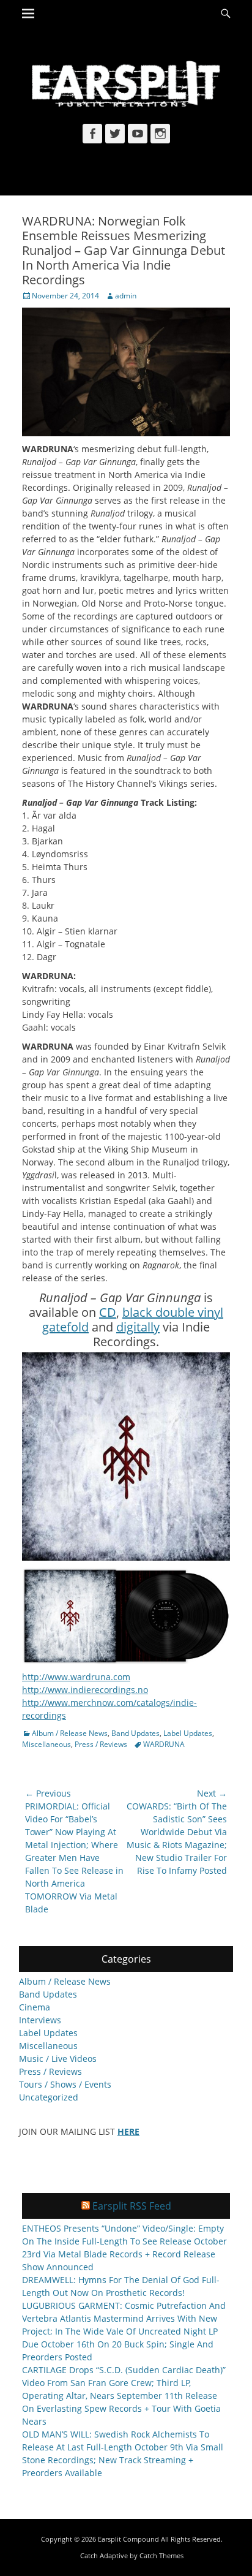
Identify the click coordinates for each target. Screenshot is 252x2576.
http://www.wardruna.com (76, 1677)
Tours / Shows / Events (65, 2084)
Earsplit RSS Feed (132, 2206)
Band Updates (135, 1733)
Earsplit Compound (128, 2539)
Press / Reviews (101, 1744)
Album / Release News (70, 1733)
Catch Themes (161, 2555)
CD (108, 1312)
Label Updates (188, 1733)
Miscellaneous (46, 1744)
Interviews (40, 2020)
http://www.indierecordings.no (85, 1690)
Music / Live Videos (58, 2059)
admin (126, 296)
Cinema (35, 2007)
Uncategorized (49, 2097)
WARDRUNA (164, 1744)
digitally (138, 1327)
